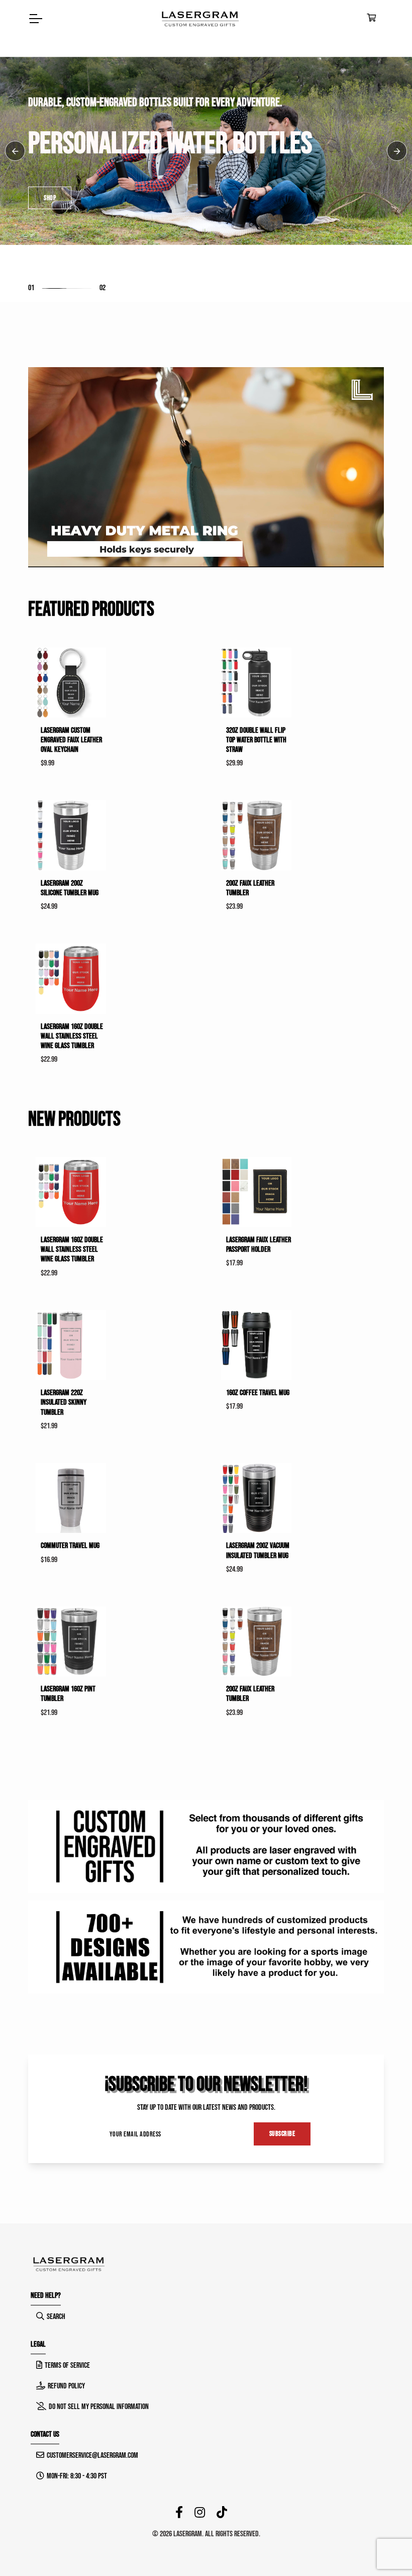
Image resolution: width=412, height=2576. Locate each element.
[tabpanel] (206, 151)
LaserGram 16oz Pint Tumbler (68, 1694)
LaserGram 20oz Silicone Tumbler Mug (70, 888)
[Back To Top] (384, 2548)
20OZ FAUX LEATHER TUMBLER (250, 888)
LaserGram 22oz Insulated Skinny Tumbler (64, 1402)
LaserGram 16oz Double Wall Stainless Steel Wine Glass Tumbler (72, 1036)
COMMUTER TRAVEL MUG (70, 1546)
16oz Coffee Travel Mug (258, 1393)
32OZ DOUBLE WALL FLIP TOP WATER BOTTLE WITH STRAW (256, 740)
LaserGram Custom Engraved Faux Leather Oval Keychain (71, 740)
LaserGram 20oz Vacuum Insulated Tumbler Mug (258, 1551)
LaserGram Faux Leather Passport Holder (259, 1245)
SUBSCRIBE (282, 2134)
